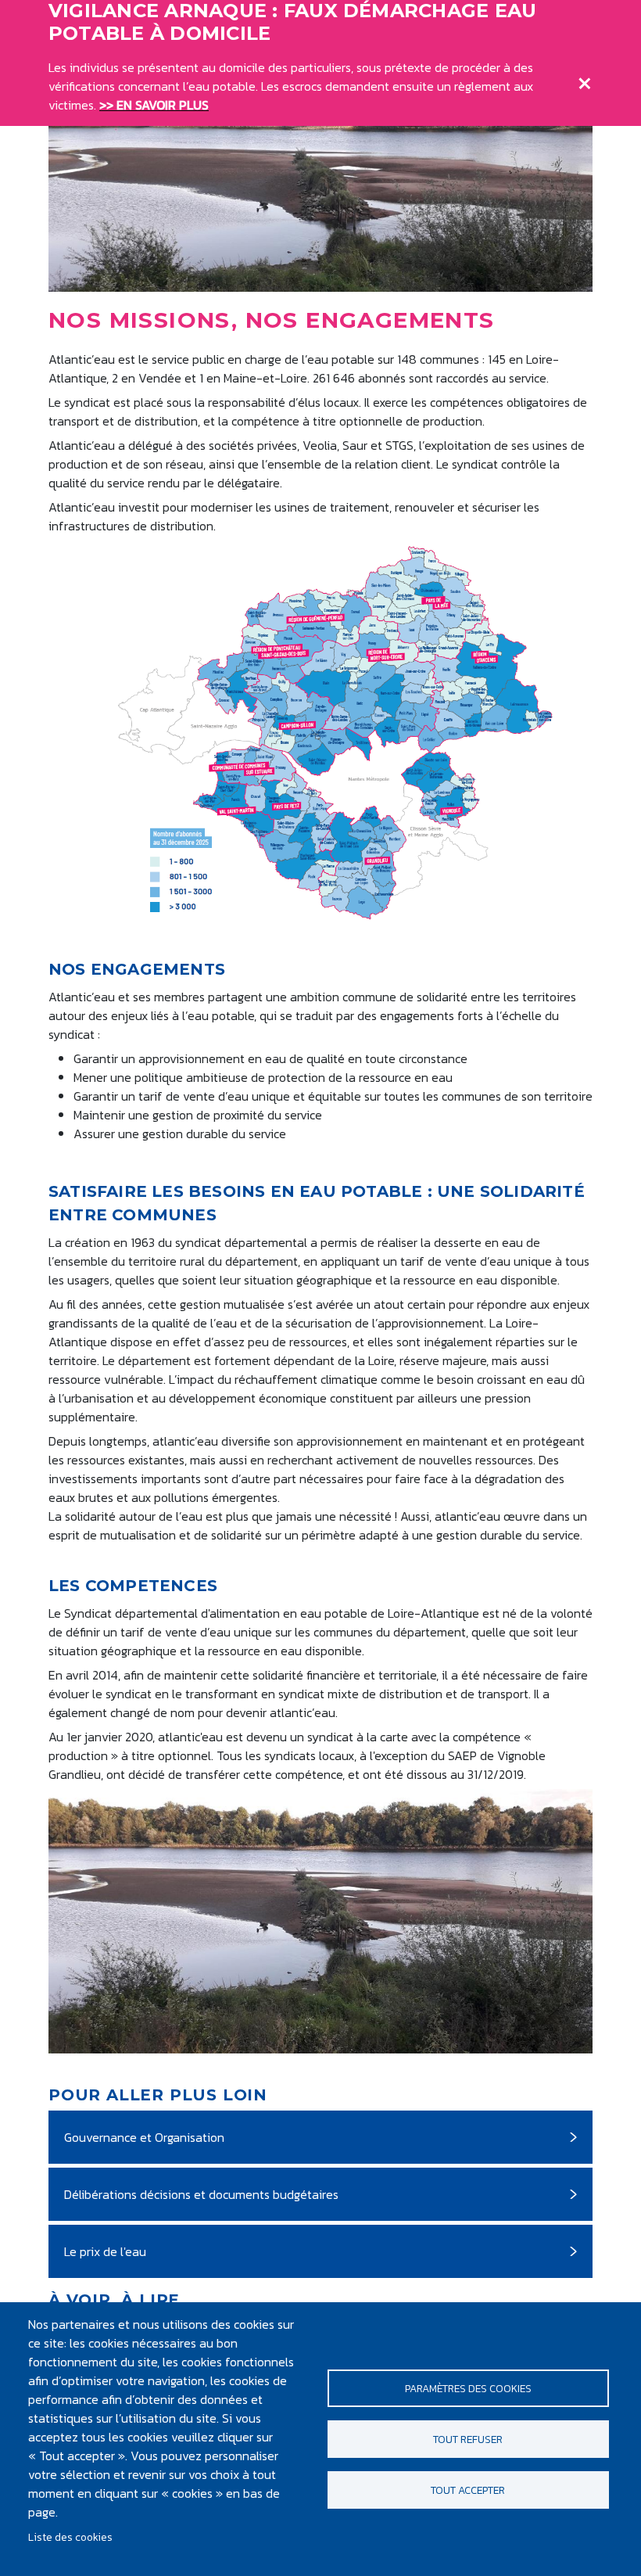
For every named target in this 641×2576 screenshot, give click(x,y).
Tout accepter (468, 2490)
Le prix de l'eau (105, 2251)
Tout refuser (468, 2439)
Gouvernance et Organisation (144, 2137)
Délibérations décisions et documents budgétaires (201, 2194)
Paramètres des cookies (468, 2388)
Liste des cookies (70, 2537)
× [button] (585, 80)
